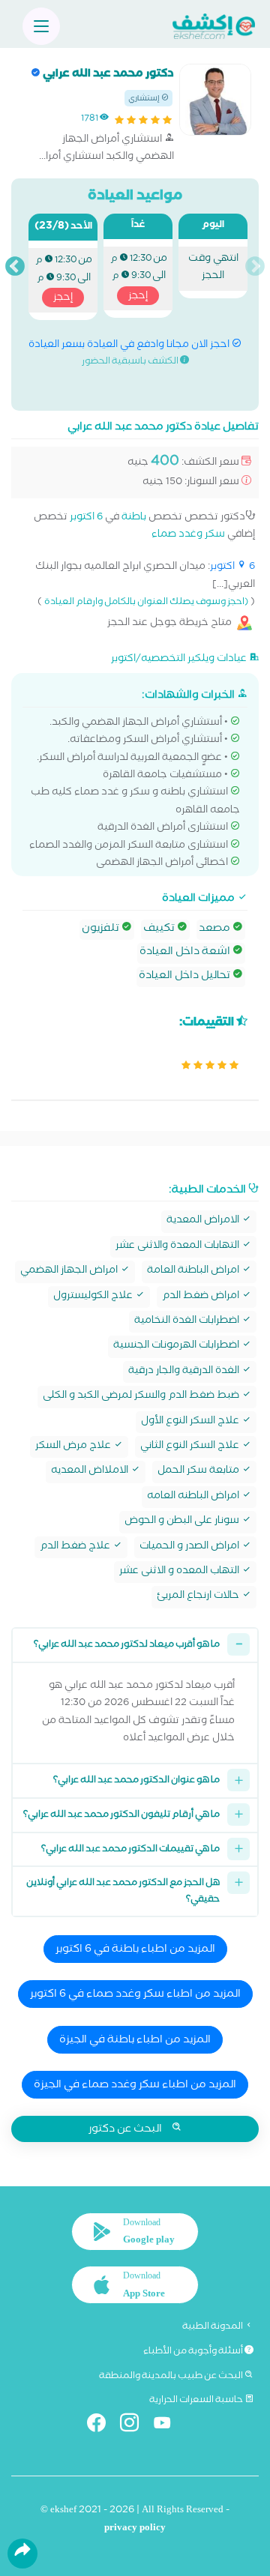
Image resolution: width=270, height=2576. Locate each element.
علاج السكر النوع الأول (191, 1422)
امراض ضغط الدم (202, 1297)
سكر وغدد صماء (188, 536)
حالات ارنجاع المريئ (199, 1597)
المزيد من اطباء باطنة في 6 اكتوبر (135, 1950)
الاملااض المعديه (91, 1472)
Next (15, 267)
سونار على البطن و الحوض (183, 1522)
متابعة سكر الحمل (199, 1472)
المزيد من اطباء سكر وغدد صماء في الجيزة (135, 2086)
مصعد (216, 929)
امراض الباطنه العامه (194, 1497)
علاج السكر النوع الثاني (191, 1447)
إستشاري (145, 99)
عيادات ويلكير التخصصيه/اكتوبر (180, 659)
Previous (255, 267)
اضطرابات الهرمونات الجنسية (177, 1346)
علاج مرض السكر (74, 1447)
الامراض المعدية (204, 1221)
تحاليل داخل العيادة (186, 977)
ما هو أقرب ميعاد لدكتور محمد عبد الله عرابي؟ (127, 1646)
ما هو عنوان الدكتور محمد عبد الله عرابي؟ (136, 1781)
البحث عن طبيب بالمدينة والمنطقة (172, 2377)
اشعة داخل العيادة (186, 953)
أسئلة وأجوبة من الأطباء (194, 2352)
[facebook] (102, 2426)
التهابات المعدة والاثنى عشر (178, 1247)
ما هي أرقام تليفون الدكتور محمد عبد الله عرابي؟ (121, 1816)
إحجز (138, 297)
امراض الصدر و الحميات (190, 1547)
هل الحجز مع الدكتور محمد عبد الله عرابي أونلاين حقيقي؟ (123, 1892)
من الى (139, 278)
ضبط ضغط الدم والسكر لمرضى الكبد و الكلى (142, 1397)
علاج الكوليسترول (94, 1297)
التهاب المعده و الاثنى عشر (180, 1572)
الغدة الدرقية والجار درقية (185, 1372)
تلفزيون (102, 929)
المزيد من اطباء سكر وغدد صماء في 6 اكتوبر (135, 1995)
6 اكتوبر (86, 518)
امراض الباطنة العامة (194, 1272)
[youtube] (168, 2426)
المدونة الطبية (213, 2327)
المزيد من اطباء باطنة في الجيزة (135, 2041)
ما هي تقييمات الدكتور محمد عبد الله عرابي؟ (130, 1850)
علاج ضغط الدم (76, 1547)
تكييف (160, 929)
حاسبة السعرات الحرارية (197, 2401)
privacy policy (135, 2529)
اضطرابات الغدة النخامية (188, 1322)
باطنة (134, 518)
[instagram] (135, 2426)
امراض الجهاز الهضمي (70, 1272)
